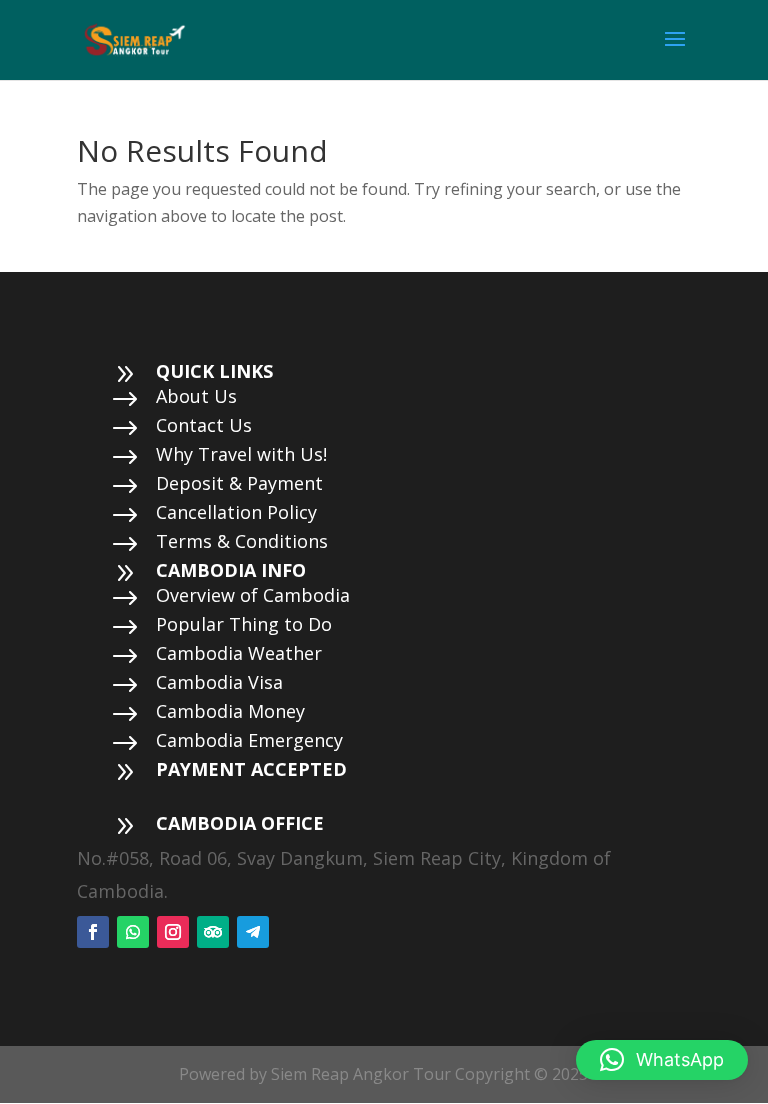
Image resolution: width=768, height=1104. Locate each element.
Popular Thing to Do (244, 624)
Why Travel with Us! (241, 454)
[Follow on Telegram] (253, 932)
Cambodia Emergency (249, 740)
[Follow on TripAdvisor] (213, 932)
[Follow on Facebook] (93, 932)
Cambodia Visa (219, 682)
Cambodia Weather (239, 653)
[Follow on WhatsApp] (133, 932)
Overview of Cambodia (253, 595)
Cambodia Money (230, 711)
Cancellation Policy (236, 512)
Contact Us (204, 425)
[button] (662, 1060)
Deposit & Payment (239, 483)
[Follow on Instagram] (173, 932)
